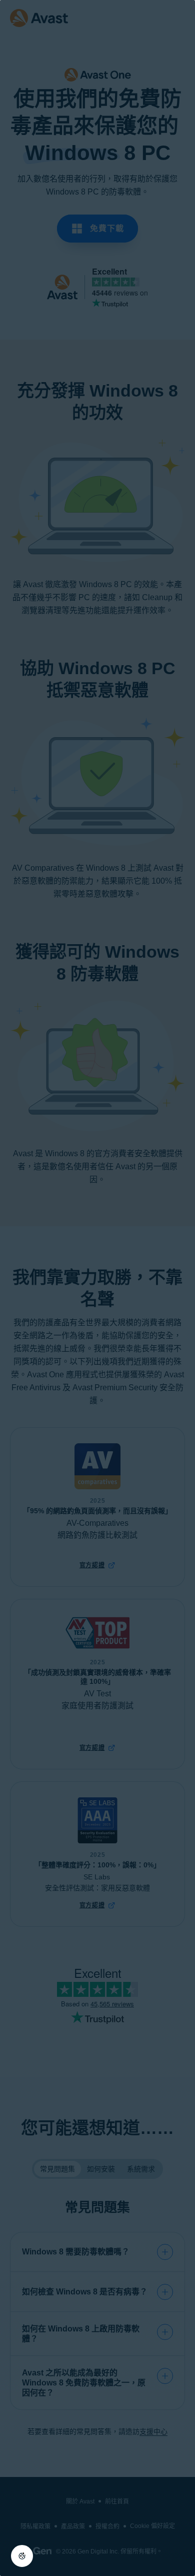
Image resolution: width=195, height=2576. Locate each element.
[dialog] (97, 1288)
